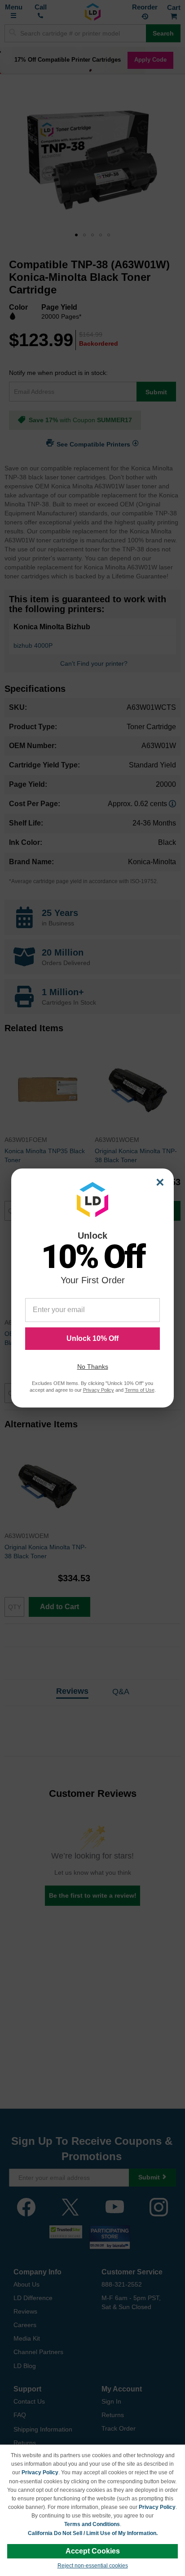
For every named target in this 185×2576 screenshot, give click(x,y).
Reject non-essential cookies (93, 2566)
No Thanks (93, 1367)
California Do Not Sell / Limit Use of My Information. (93, 2533)
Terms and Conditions (92, 2524)
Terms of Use (140, 1390)
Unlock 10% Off (92, 1338)
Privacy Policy (40, 2472)
